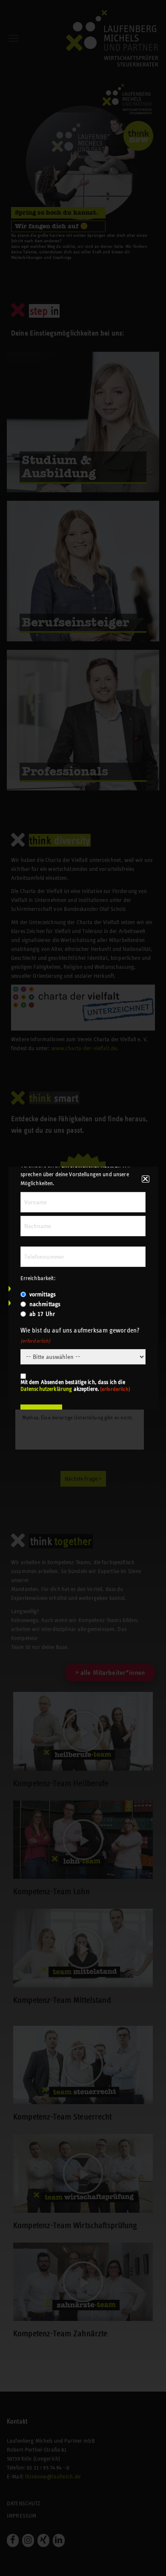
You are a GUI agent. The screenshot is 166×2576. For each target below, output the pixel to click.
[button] (145, 1179)
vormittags (43, 1294)
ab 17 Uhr (42, 1314)
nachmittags (45, 1304)
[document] (83, 1288)
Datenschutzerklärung (46, 1389)
